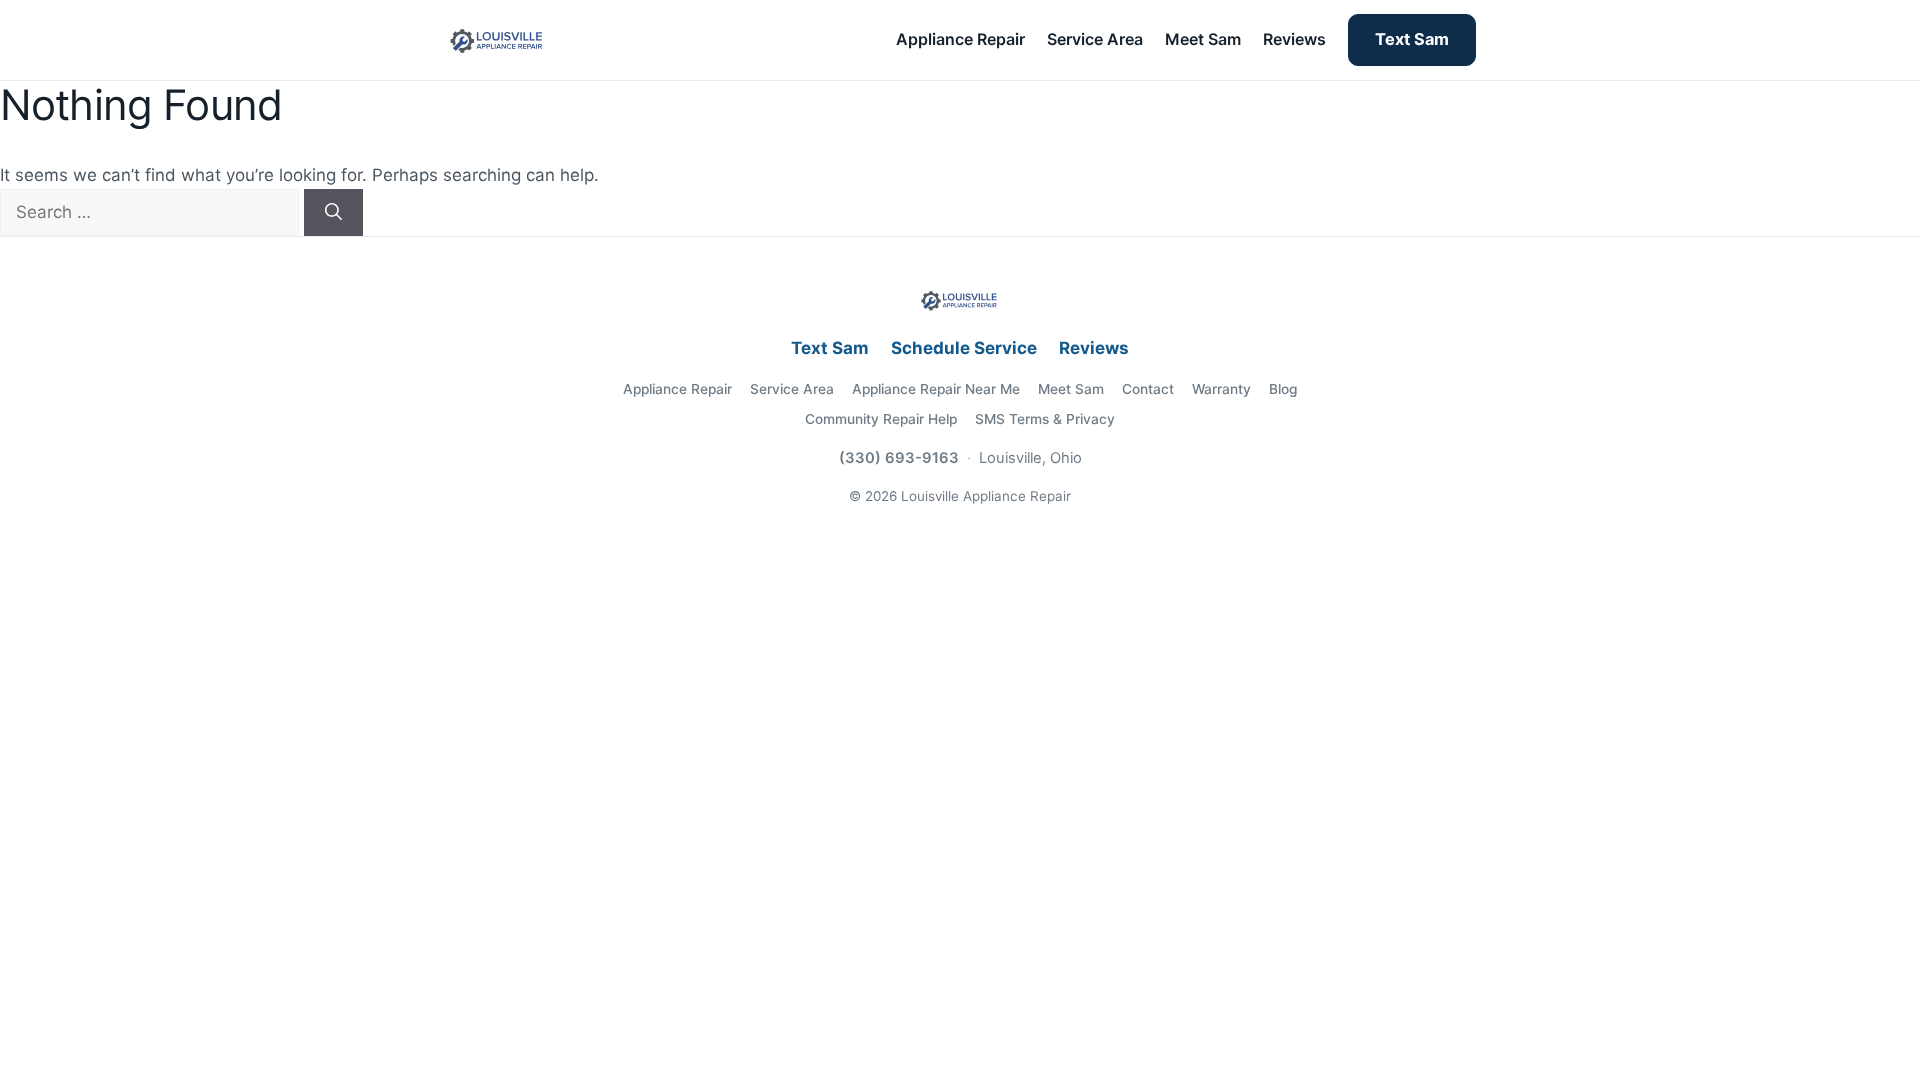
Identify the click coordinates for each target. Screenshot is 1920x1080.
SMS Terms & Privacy (1045, 419)
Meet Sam (1203, 39)
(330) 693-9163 (899, 458)
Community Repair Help (881, 419)
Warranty (1221, 389)
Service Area (1095, 39)
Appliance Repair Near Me (936, 389)
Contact (1148, 389)
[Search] (333, 213)
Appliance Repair (960, 39)
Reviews (1294, 39)
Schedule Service (964, 348)
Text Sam (1412, 39)
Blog (1283, 389)
